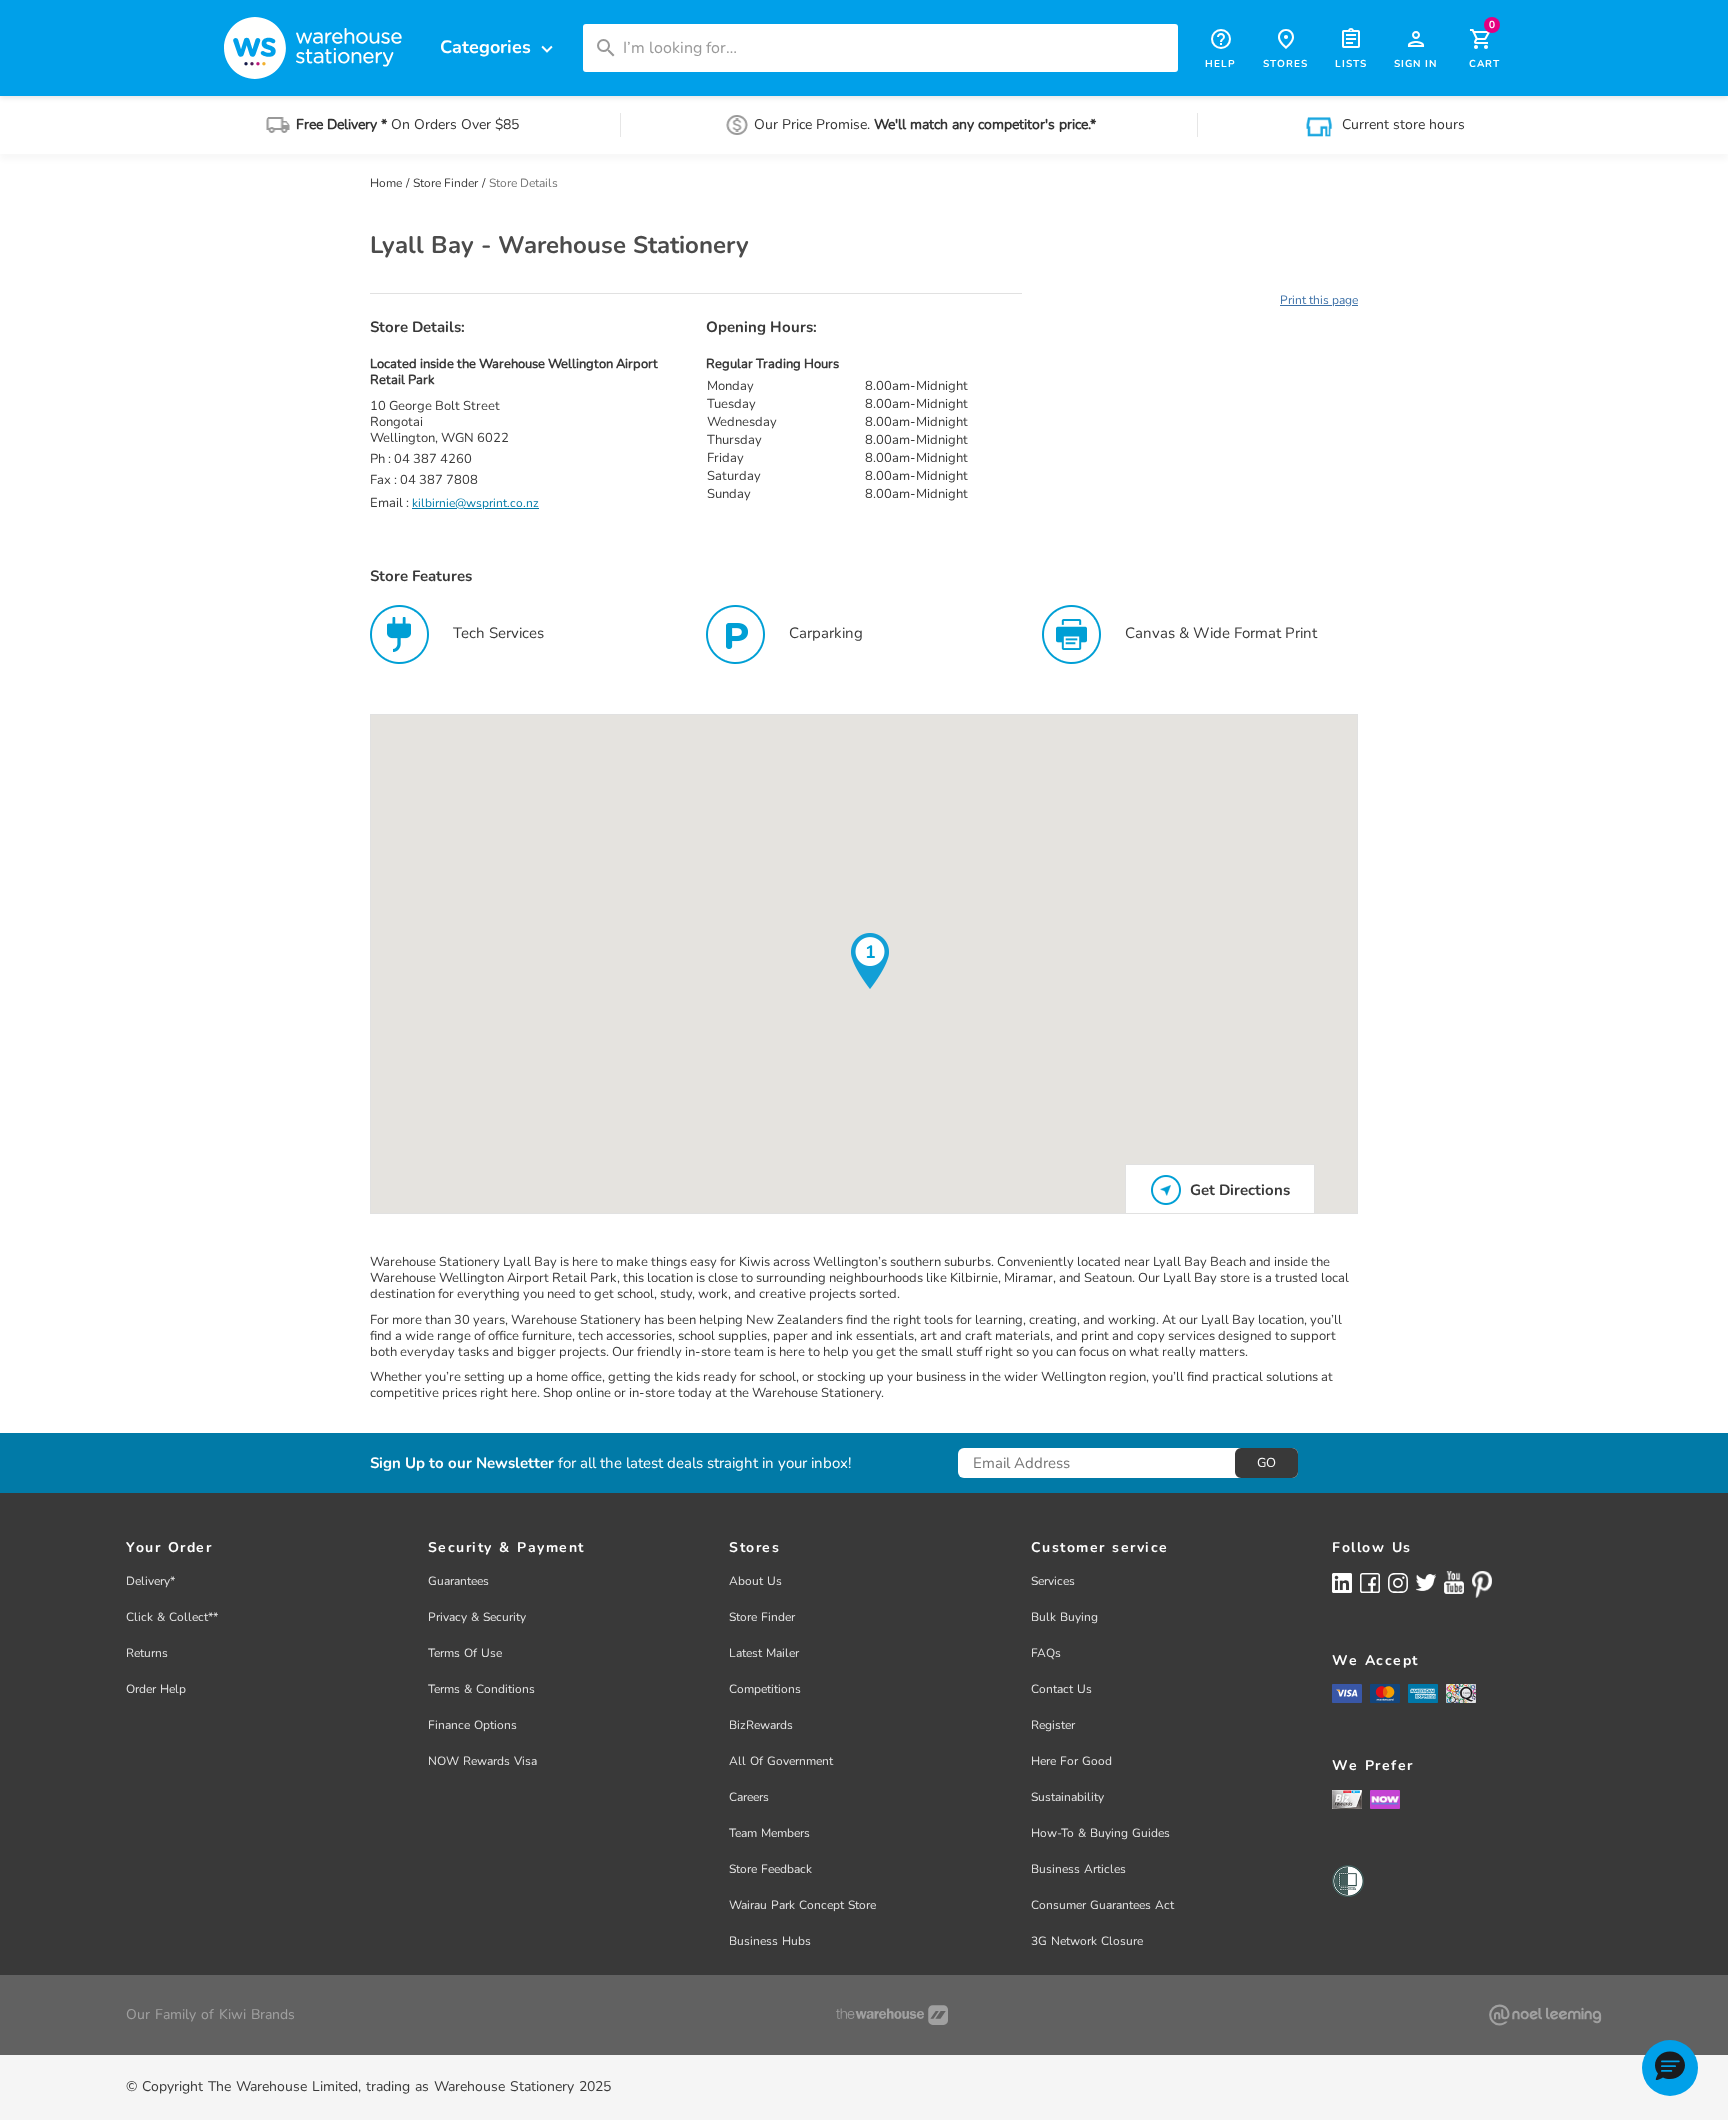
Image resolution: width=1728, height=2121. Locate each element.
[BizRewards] (1347, 1799)
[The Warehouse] (892, 2015)
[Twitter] (1426, 1581)
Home (387, 183)
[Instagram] (1398, 1581)
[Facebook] (1370, 1581)
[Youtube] (1454, 1582)
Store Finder (447, 183)
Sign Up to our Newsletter (462, 1463)
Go (1266, 1463)
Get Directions (1238, 1190)
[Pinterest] (1482, 1584)
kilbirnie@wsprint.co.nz (475, 503)
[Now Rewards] (1385, 1799)
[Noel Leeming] (1545, 2015)
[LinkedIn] (1342, 1581)
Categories (499, 47)
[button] (1670, 2068)
